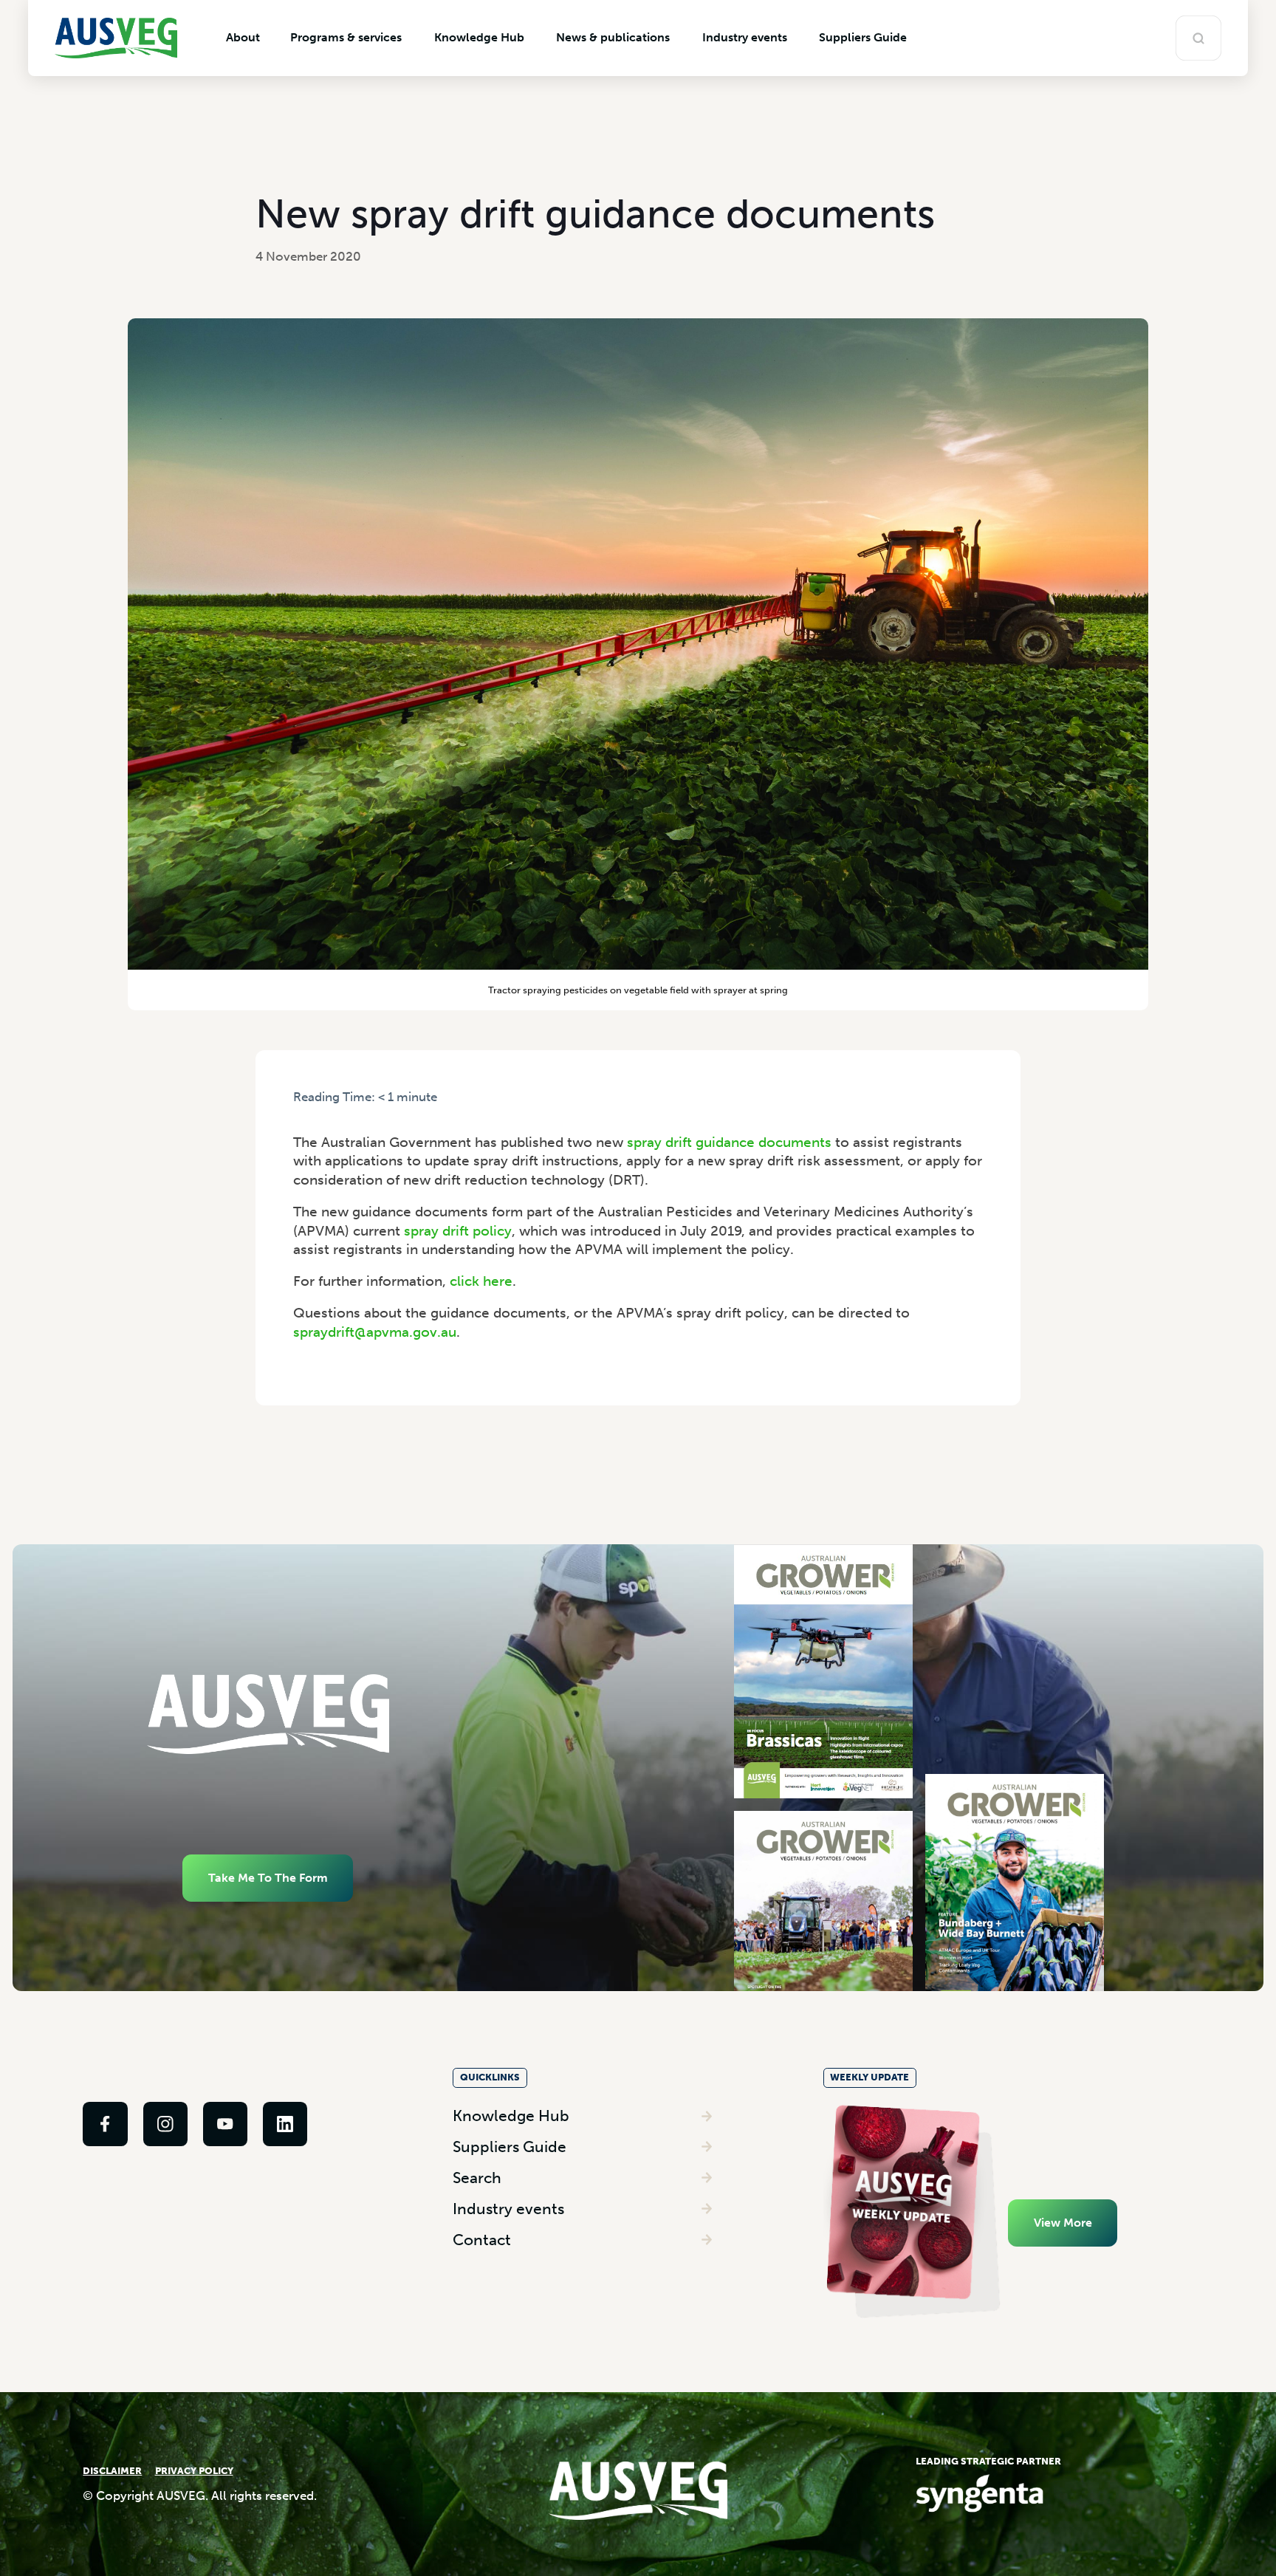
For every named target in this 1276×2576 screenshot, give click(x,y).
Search (477, 2178)
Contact (482, 2240)
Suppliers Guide (510, 2147)
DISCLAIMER (112, 2471)
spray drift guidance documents (729, 1142)
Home (308, 1113)
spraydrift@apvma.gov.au (375, 1332)
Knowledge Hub (511, 2116)
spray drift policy (458, 1231)
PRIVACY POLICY (194, 2471)
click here (481, 1281)
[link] (105, 2124)
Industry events (508, 2209)
